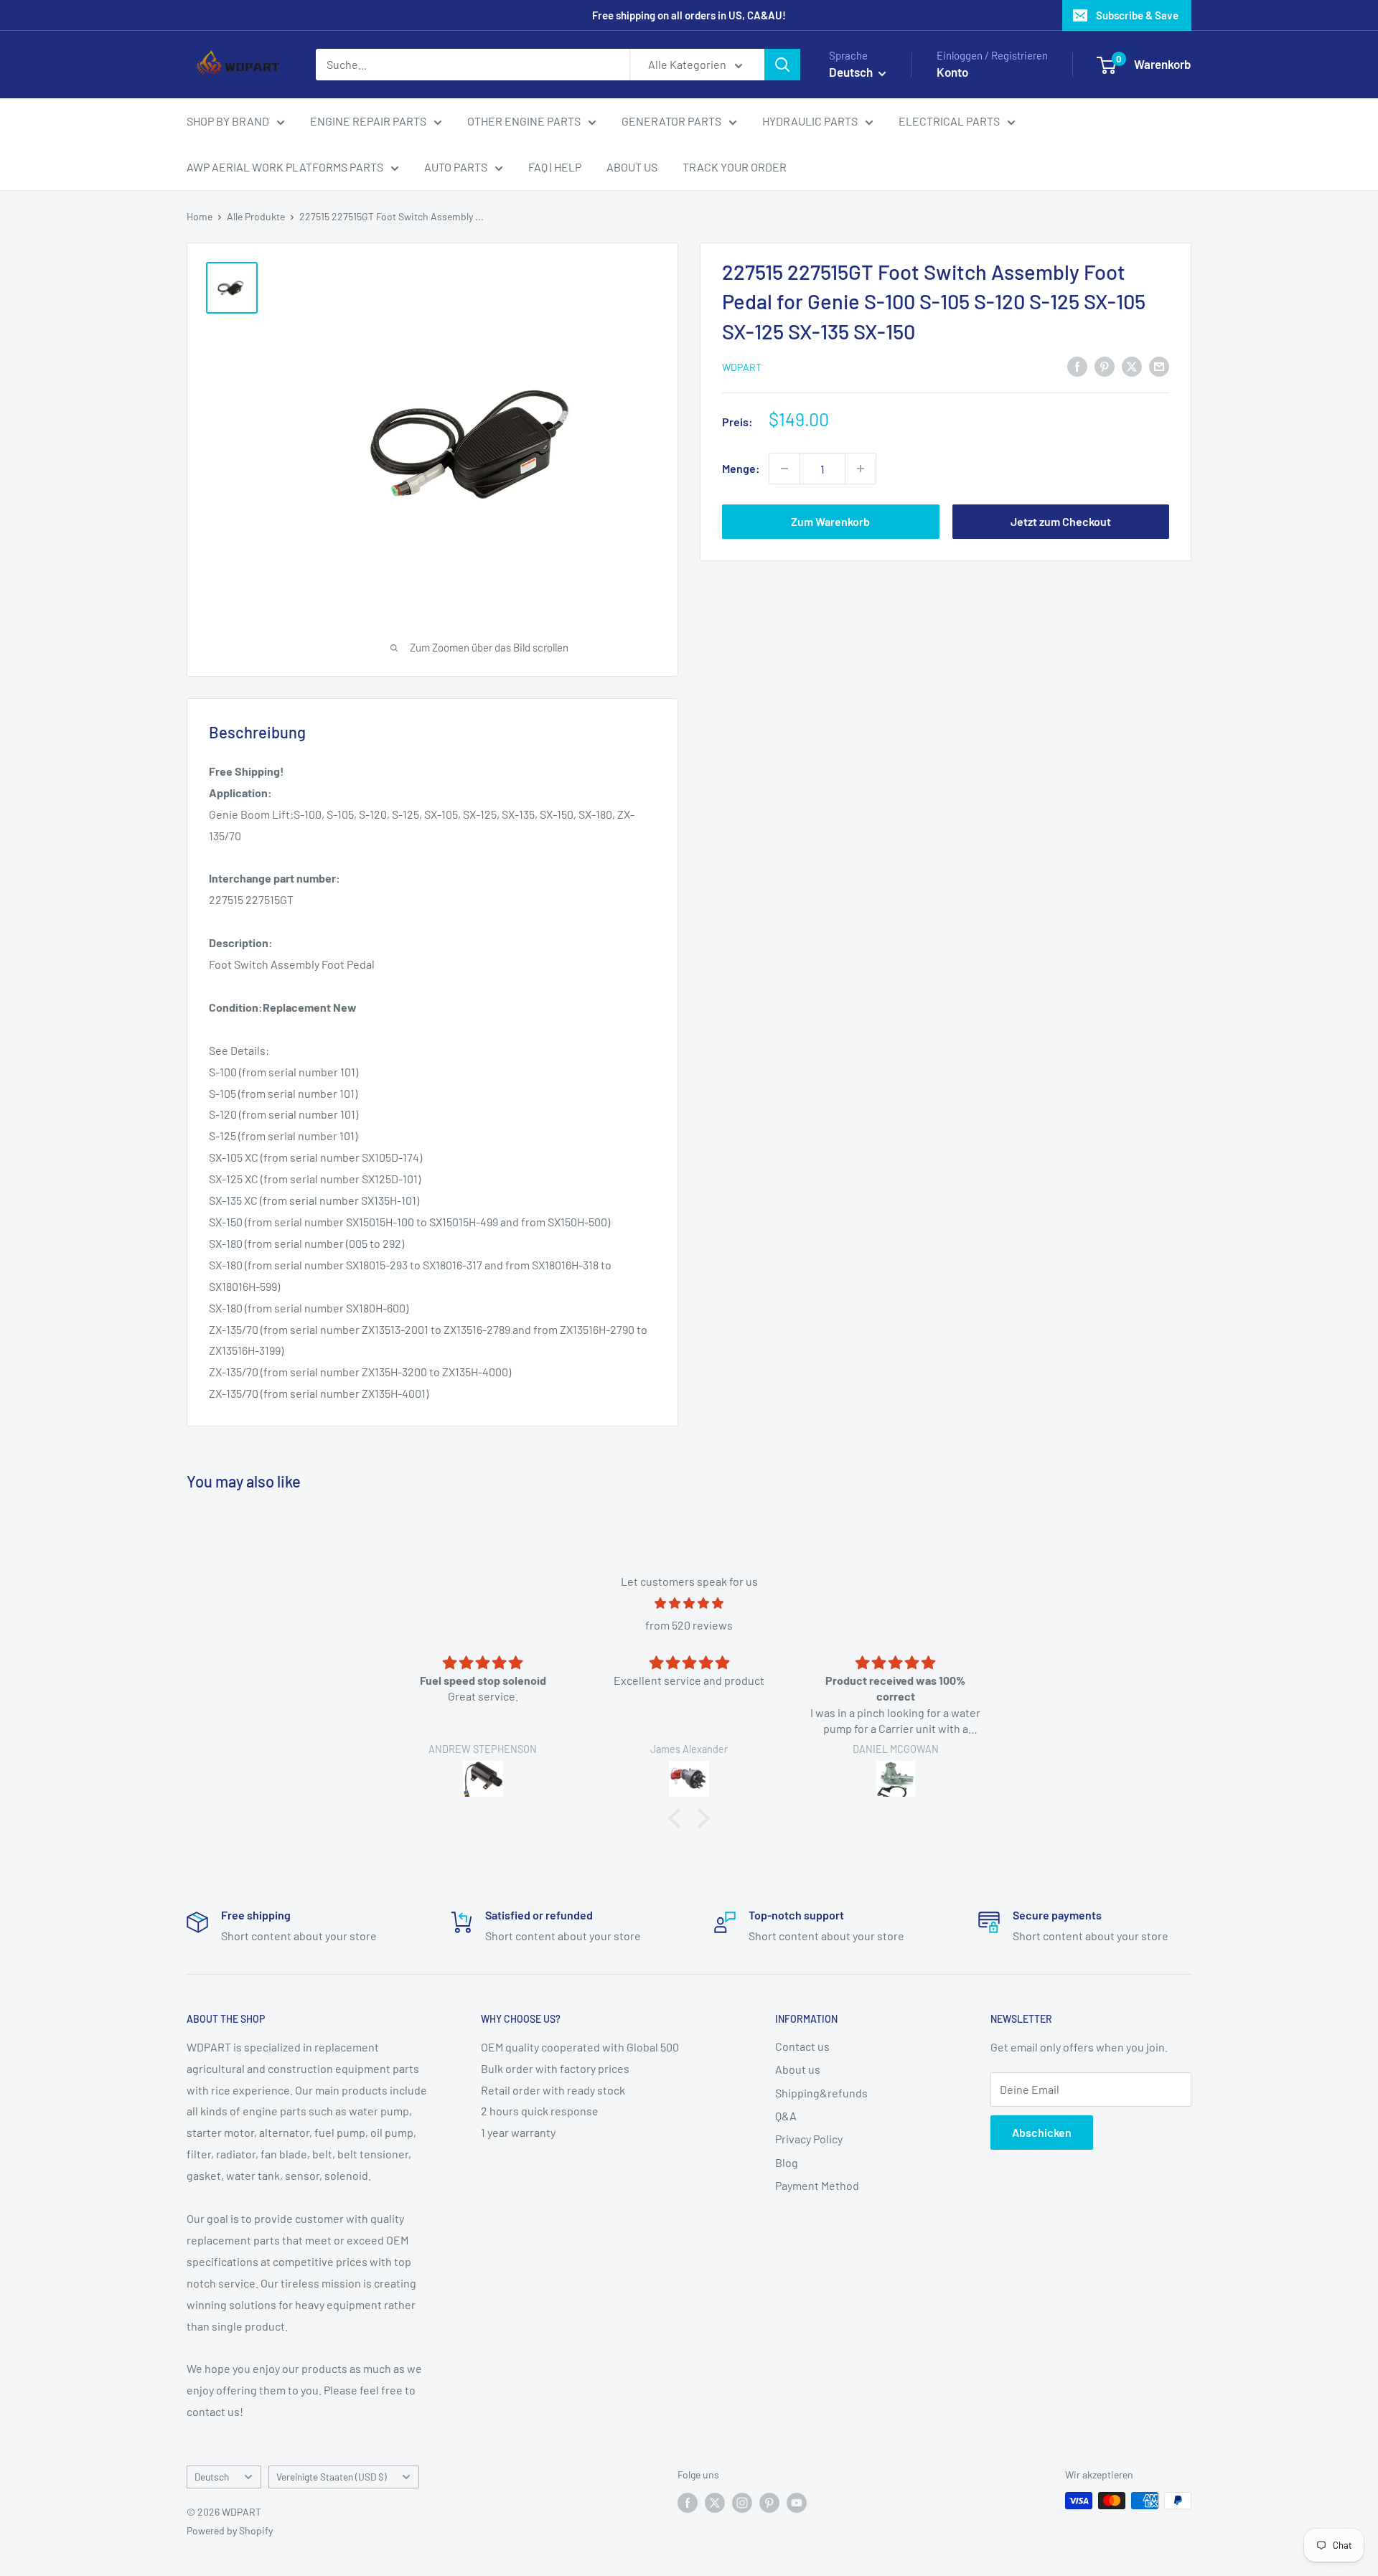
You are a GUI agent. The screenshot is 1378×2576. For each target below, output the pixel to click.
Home (200, 216)
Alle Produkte (256, 216)
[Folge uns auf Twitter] (715, 2502)
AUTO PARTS (456, 167)
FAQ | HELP (555, 167)
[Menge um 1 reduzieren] (784, 469)
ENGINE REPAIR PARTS (368, 121)
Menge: (741, 468)
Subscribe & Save (1137, 15)
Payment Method (817, 2185)
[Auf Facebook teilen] (1077, 366)
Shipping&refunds (821, 2093)
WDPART (742, 367)
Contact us (802, 2046)
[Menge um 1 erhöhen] (861, 469)
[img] (689, 1603)
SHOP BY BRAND (228, 121)
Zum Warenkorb (830, 521)
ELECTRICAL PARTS (949, 121)
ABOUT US (632, 167)
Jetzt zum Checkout (1061, 521)
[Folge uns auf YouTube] (797, 2502)
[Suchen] (782, 65)
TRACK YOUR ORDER (735, 167)
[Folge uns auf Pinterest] (769, 2502)
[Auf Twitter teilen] (1132, 366)
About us (798, 2069)
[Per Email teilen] (1159, 366)
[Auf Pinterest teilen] (1105, 366)
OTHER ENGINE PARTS (524, 121)
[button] (678, 1818)
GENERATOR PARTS (671, 121)
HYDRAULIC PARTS (810, 121)
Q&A (786, 2116)
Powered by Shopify (230, 2530)
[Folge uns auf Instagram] (742, 2502)
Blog (787, 2162)
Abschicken (1042, 2132)
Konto (952, 72)
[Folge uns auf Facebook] (688, 2502)
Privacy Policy (809, 2139)
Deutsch (212, 2477)
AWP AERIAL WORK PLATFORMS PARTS (285, 167)
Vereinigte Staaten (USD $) (332, 2477)
